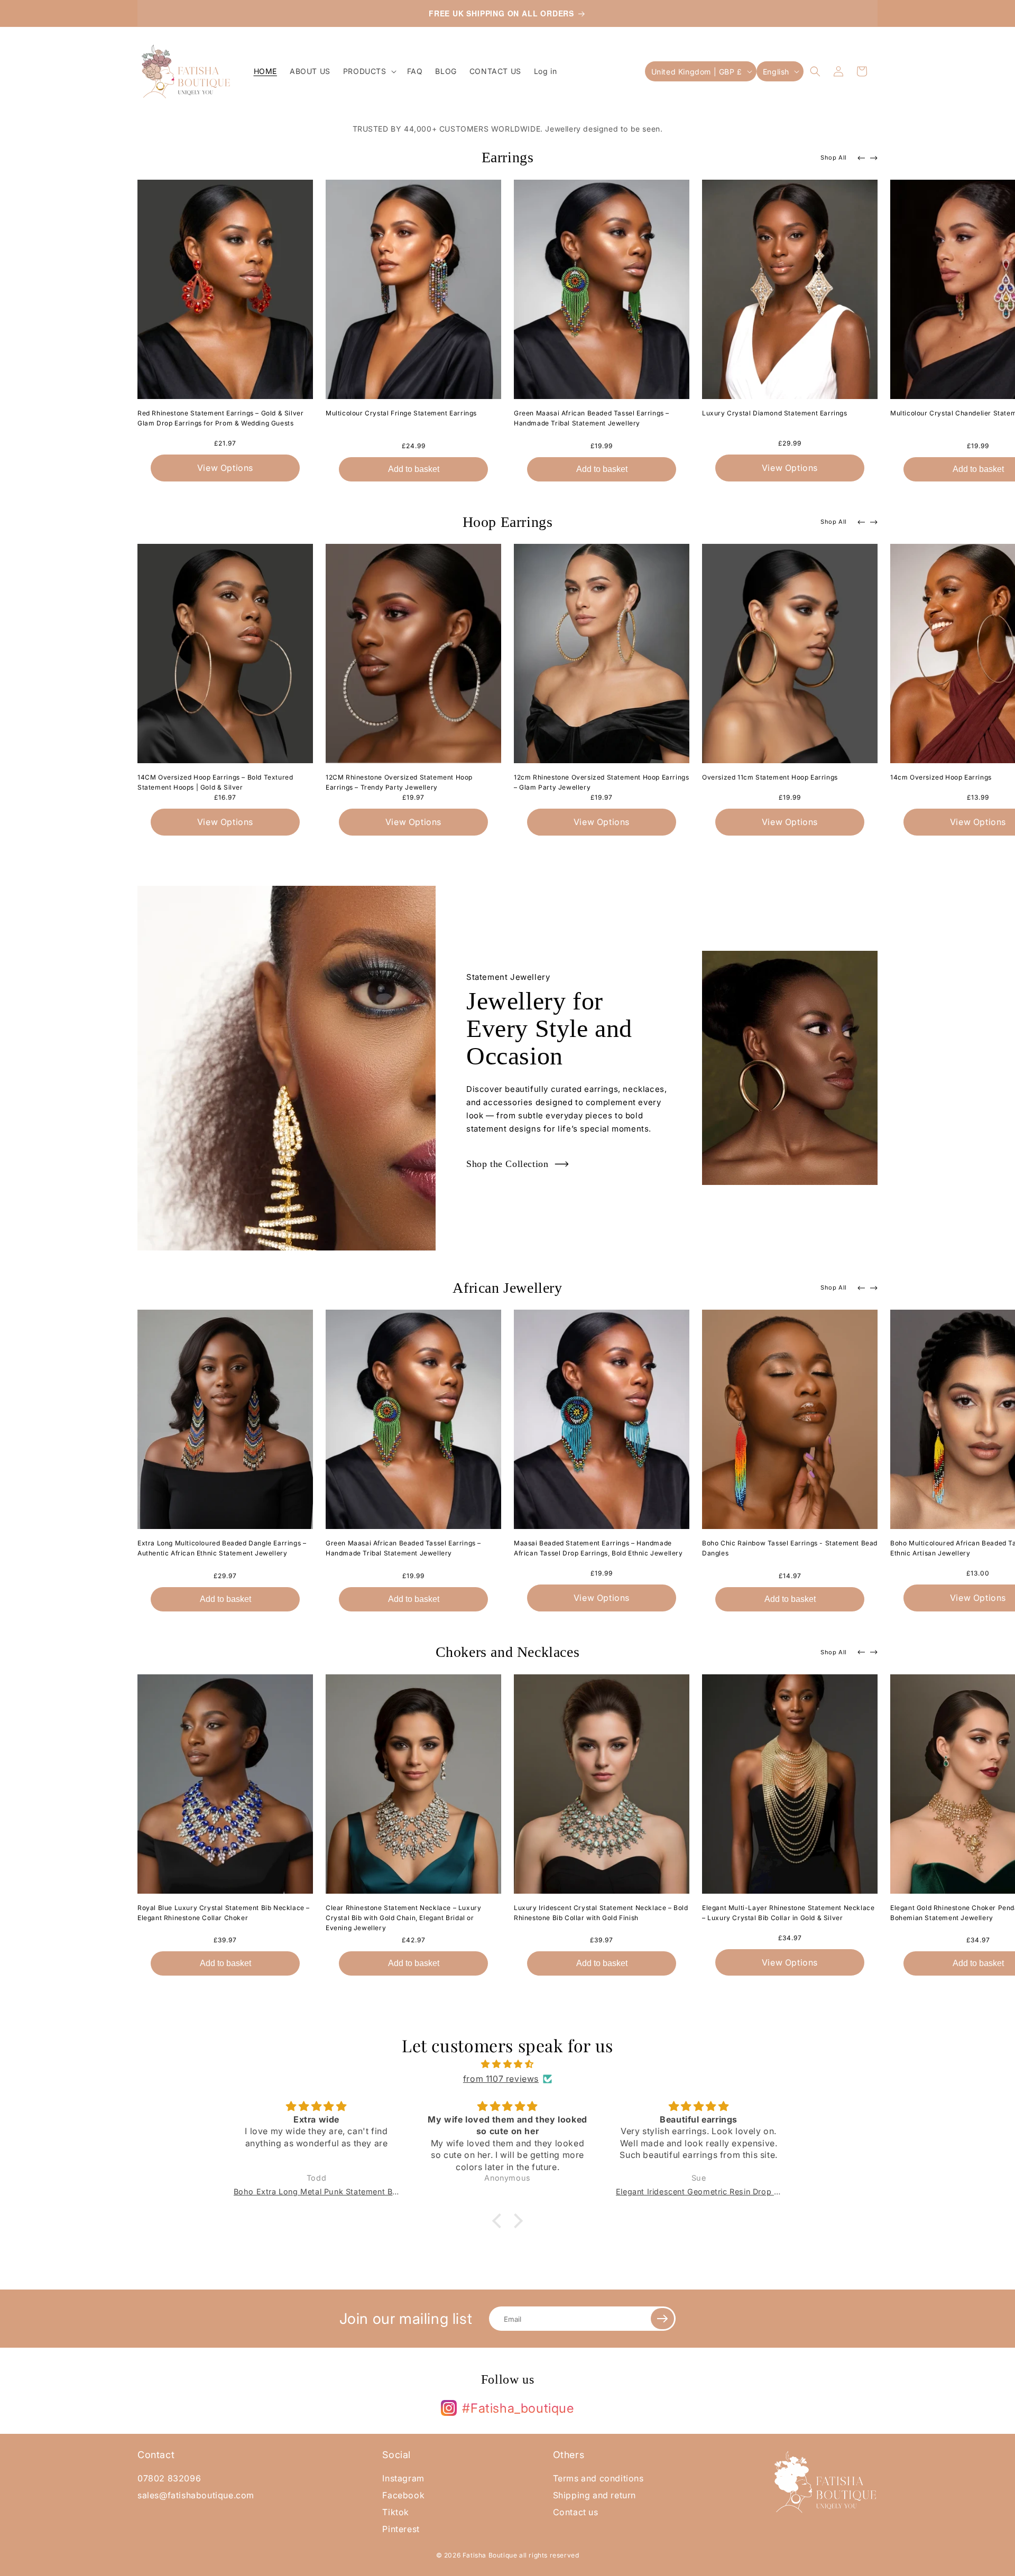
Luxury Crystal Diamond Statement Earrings (775, 413)
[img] (508, 2064)
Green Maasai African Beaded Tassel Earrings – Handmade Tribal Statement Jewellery (592, 418)
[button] (369, 71)
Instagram (403, 2478)
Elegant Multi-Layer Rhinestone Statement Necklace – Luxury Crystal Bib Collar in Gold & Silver (788, 1913)
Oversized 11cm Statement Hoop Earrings (770, 777)
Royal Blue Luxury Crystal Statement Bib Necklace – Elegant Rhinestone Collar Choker (224, 1913)
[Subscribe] (662, 2319)
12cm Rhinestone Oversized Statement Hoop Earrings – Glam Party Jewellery (601, 782)
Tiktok (396, 2512)
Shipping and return (594, 2495)
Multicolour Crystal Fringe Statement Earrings (401, 413)
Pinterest (401, 2529)
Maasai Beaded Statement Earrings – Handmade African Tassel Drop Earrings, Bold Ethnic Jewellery (598, 1548)
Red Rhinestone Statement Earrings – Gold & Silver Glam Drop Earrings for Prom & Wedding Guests (220, 418)
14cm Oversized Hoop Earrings (941, 777)
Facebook (403, 2495)
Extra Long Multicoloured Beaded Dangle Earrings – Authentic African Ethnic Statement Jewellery (222, 1548)
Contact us (576, 2512)
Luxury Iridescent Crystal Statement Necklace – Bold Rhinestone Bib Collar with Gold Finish (601, 1913)
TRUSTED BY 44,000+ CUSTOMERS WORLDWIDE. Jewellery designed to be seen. (508, 129)
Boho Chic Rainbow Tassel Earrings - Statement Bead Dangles (790, 1548)
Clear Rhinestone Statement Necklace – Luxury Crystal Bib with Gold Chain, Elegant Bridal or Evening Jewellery (403, 1918)
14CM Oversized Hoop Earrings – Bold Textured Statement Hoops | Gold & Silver (215, 782)
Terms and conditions (598, 2478)
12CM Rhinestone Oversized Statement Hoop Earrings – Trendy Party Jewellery (399, 782)
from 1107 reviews (501, 2079)
